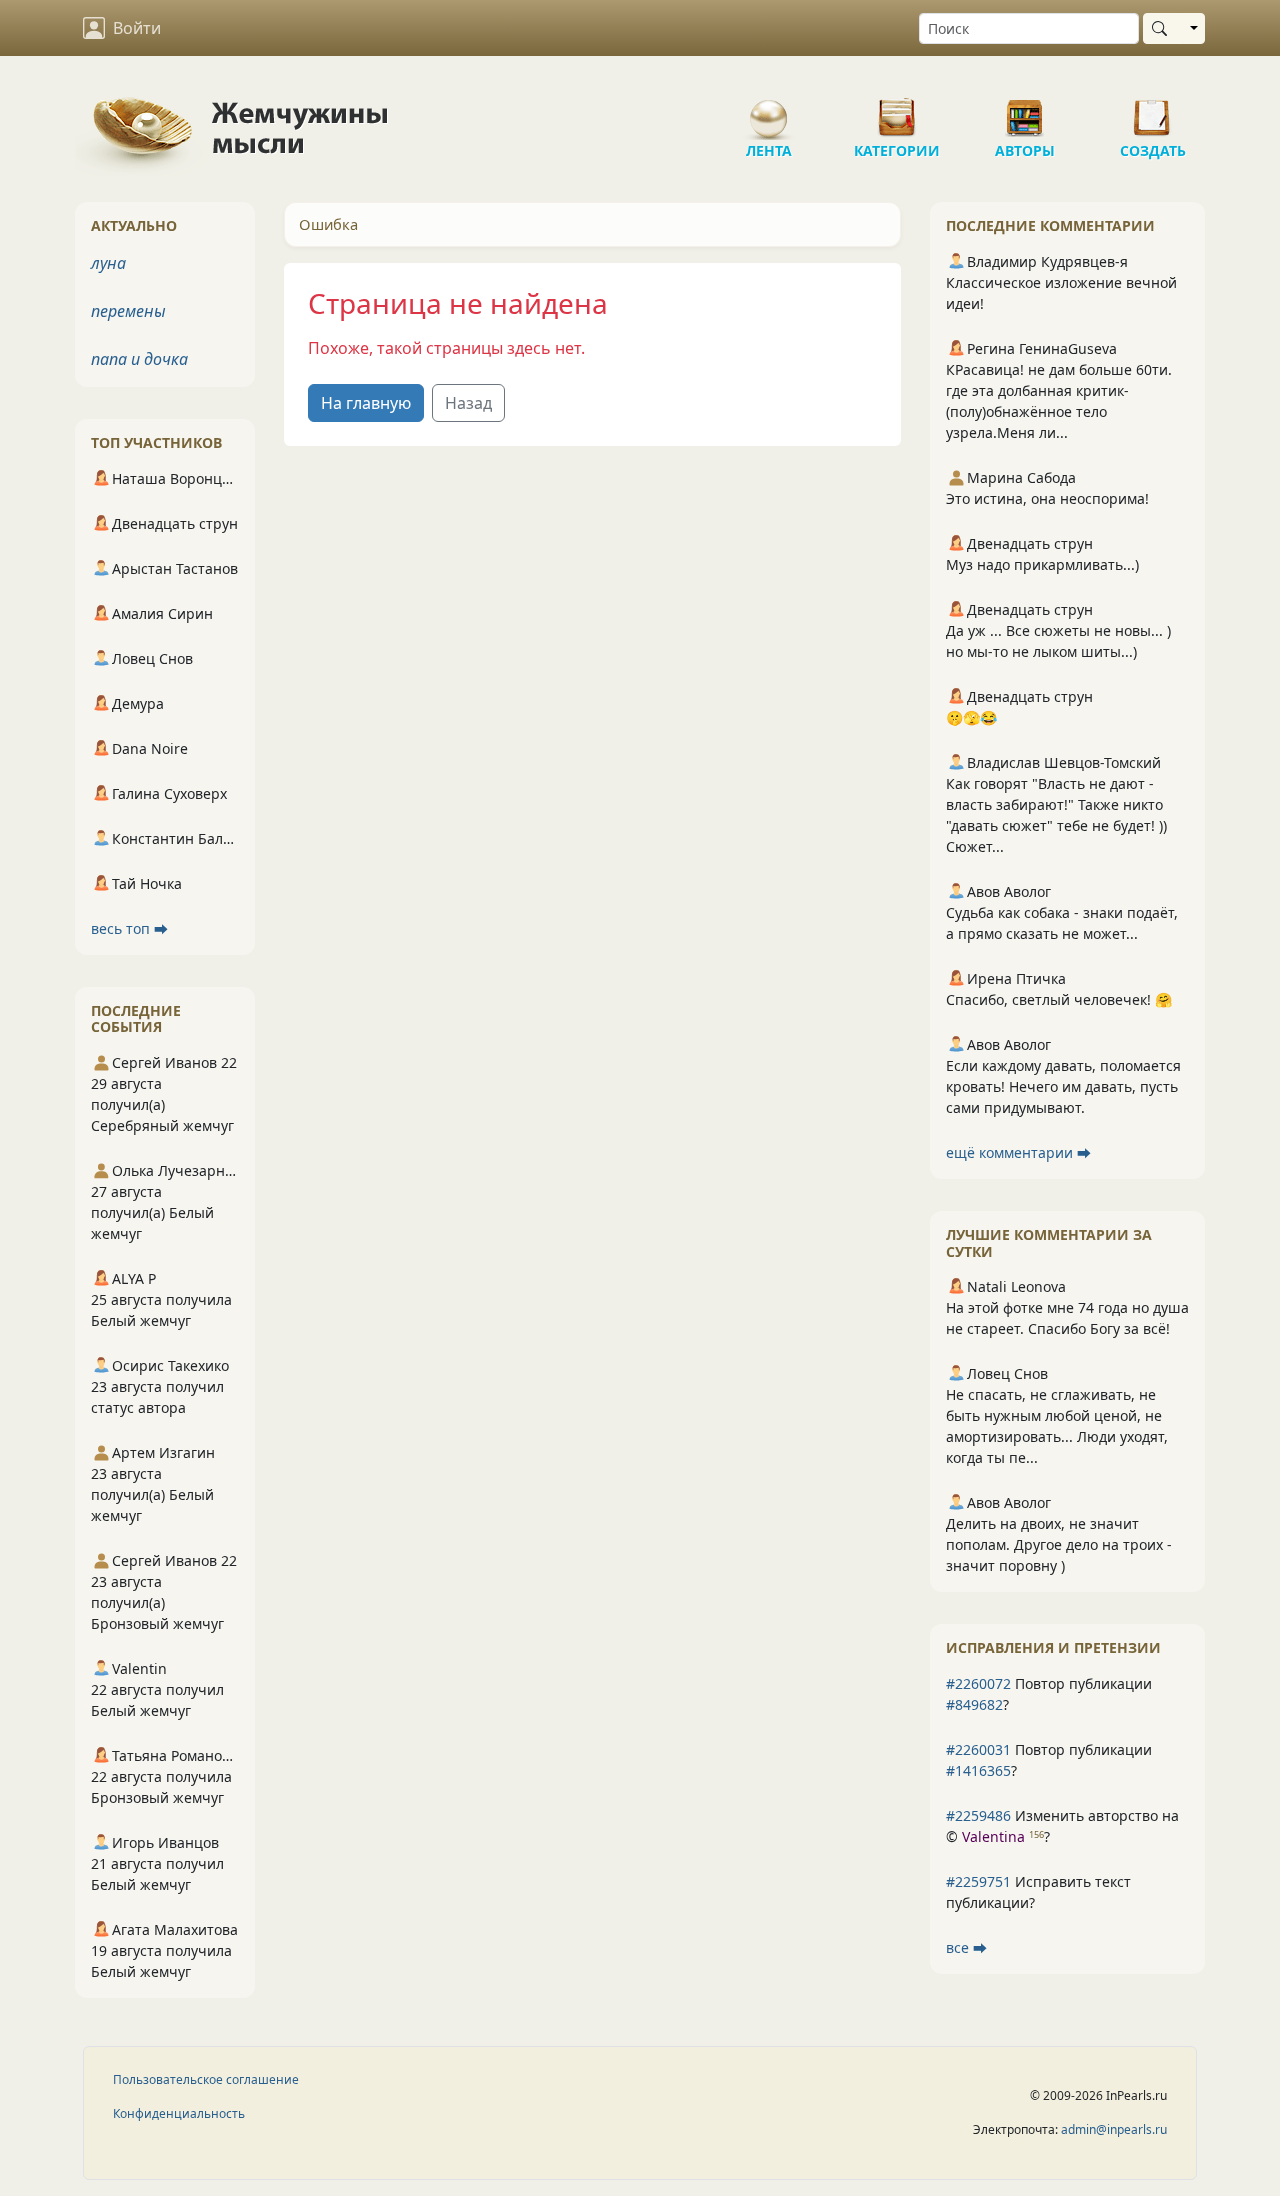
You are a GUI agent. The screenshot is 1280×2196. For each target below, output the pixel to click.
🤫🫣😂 (971, 717)
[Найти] (1163, 28)
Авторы (1025, 110)
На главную (366, 403)
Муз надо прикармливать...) (1042, 564)
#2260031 (978, 1749)
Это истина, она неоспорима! (1047, 498)
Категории (897, 110)
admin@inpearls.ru (1114, 2129)
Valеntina (993, 1836)
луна (108, 263)
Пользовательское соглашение (206, 2079)
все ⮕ (966, 1947)
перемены (128, 311)
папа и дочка (139, 359)
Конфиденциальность (179, 2113)
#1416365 (978, 1770)
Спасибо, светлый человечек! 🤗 (1059, 999)
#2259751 (978, 1881)
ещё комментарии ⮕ (1018, 1152)
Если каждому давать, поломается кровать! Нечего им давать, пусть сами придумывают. (1063, 1086)
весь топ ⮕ (129, 928)
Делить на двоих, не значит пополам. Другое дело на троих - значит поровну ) (1059, 1544)
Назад (468, 403)
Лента (769, 110)
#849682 (974, 1704)
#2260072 (978, 1683)
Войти (137, 28)
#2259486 (978, 1815)
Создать (1153, 110)
